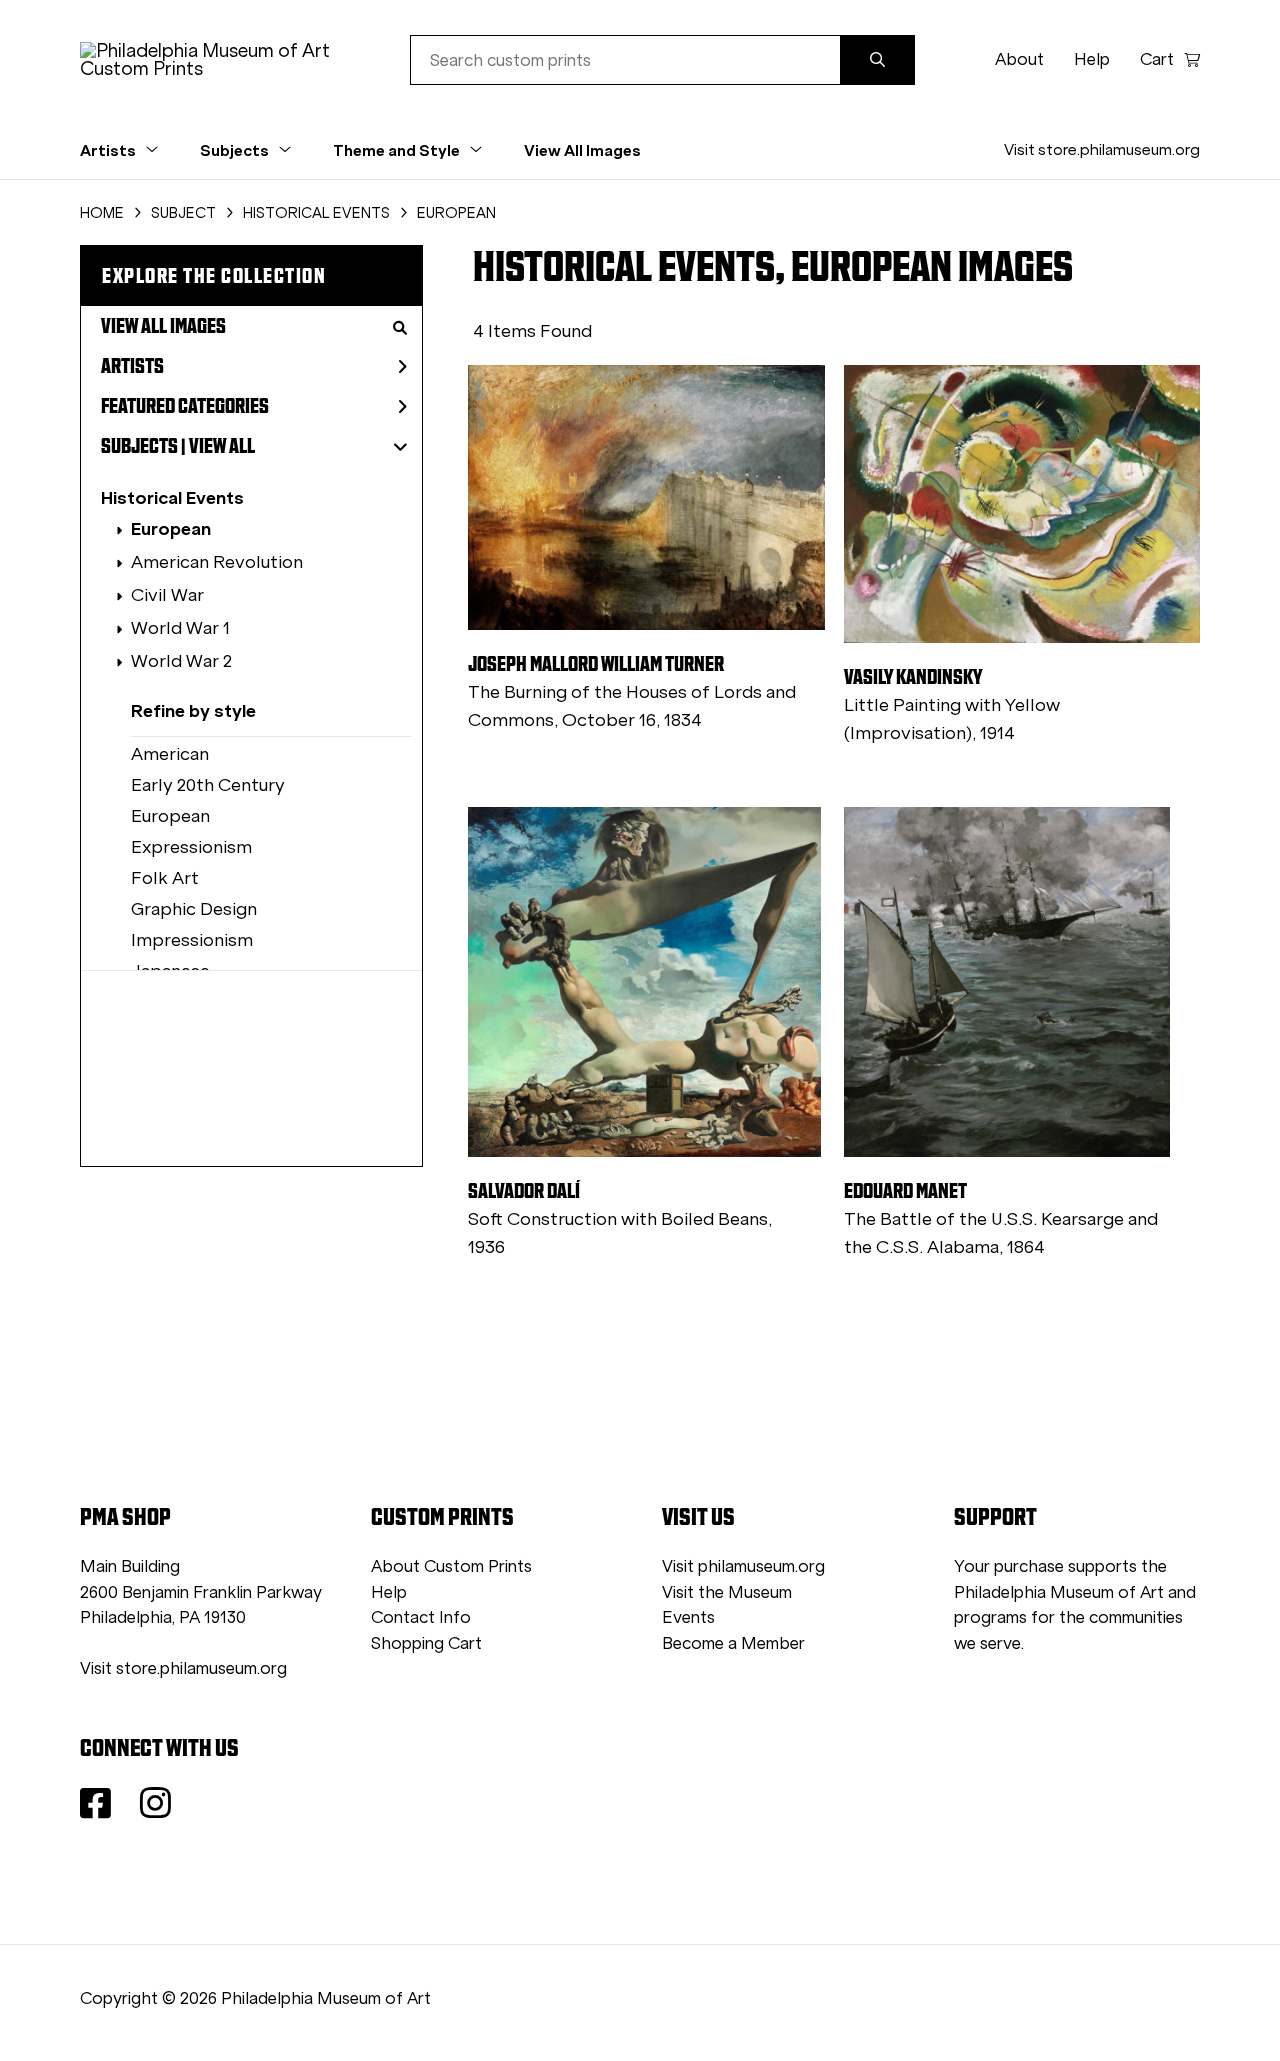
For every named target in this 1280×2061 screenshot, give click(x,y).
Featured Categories (185, 406)
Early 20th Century (208, 785)
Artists (132, 366)
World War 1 (180, 628)
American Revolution (217, 562)
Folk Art (165, 878)
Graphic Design (194, 909)
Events (688, 1617)
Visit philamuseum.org (743, 1566)
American (170, 754)
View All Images (582, 150)
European (171, 528)
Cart (1157, 59)
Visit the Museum (727, 1592)
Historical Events (172, 497)
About (1019, 59)
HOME (102, 213)
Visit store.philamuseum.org (1102, 149)
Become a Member (733, 1643)
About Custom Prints (451, 1566)
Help (1092, 59)
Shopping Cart (426, 1643)
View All (222, 446)
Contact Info (421, 1617)
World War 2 (181, 661)
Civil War (167, 595)
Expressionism (191, 847)
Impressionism (192, 940)
